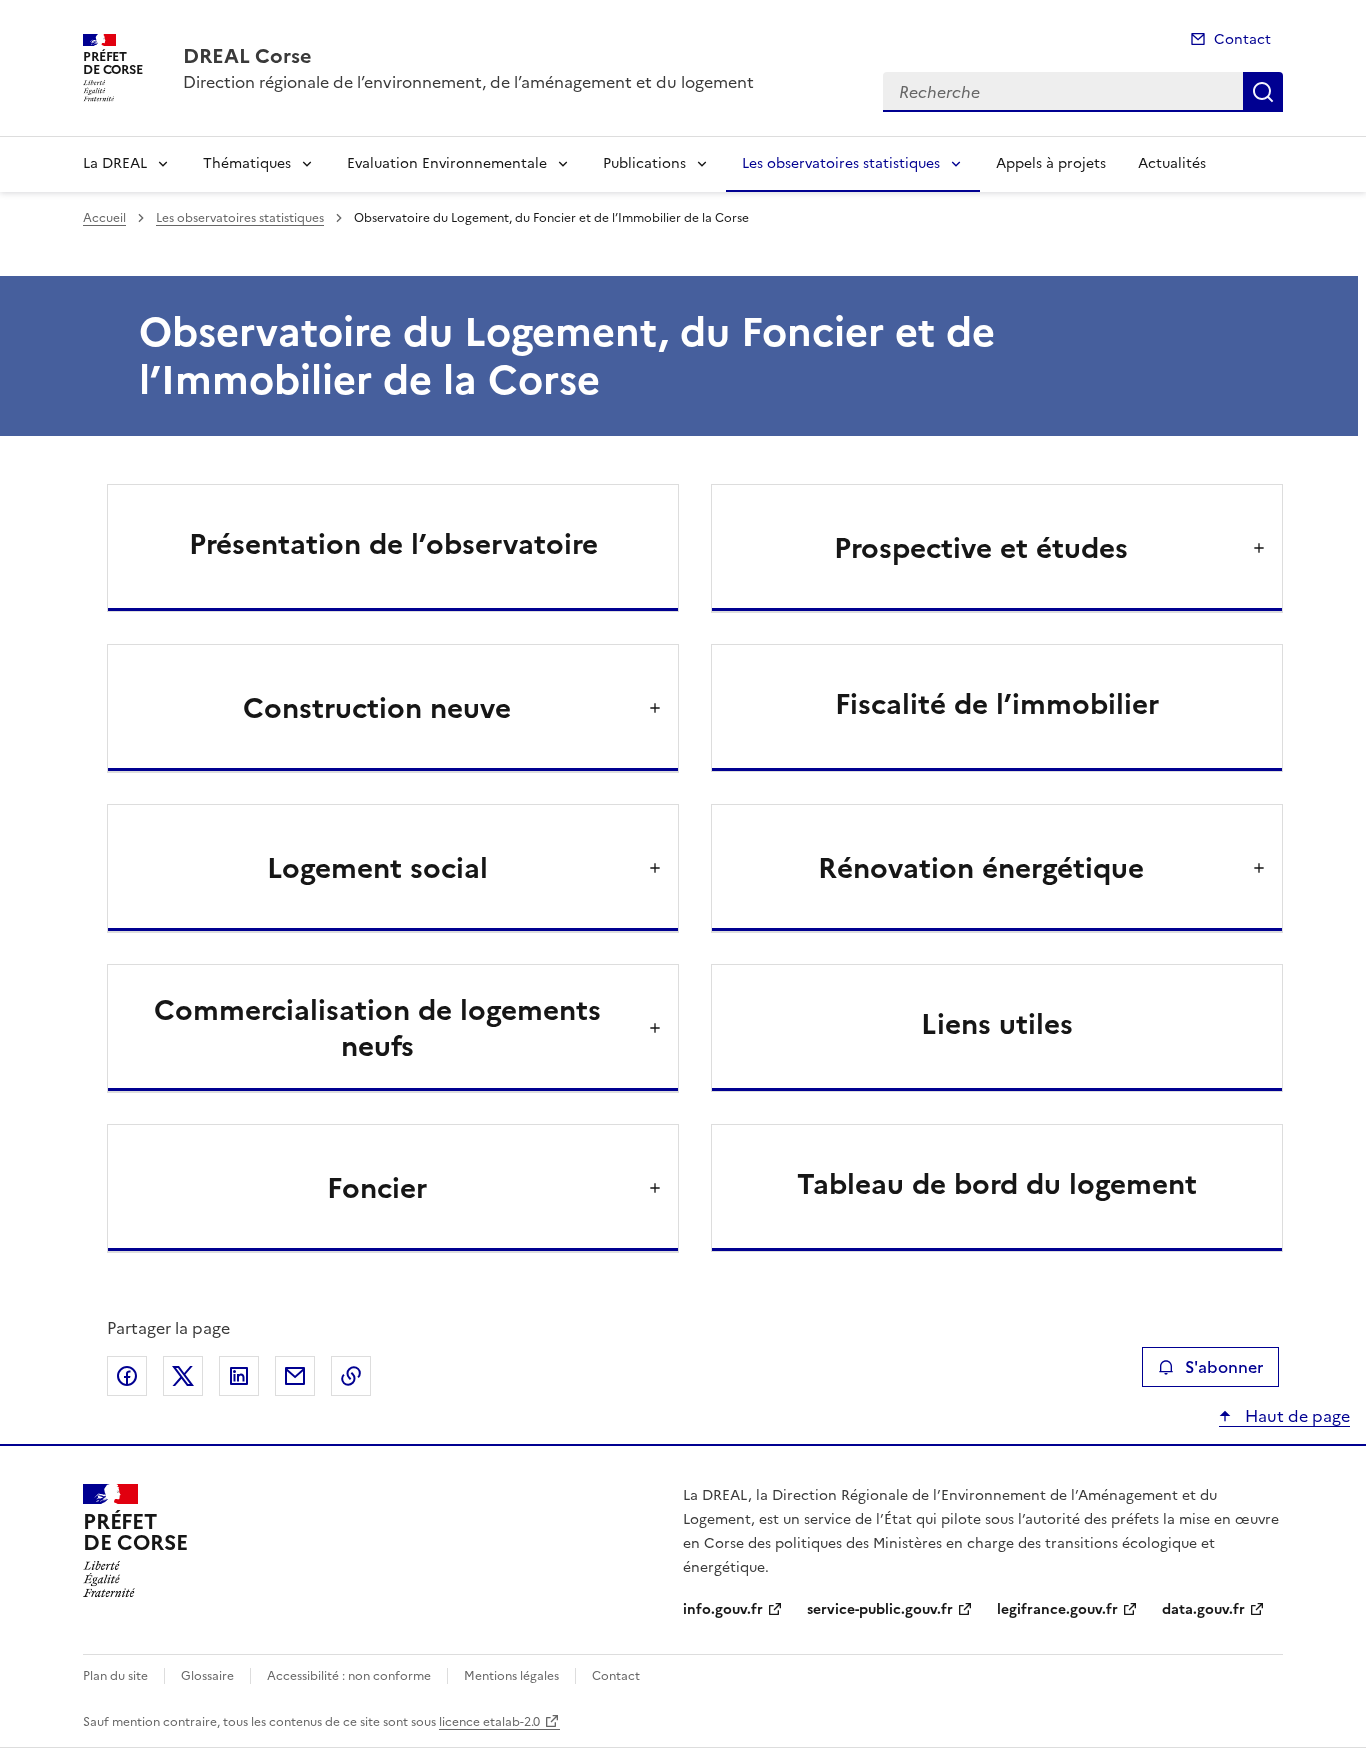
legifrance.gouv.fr (1057, 1609)
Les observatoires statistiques (841, 163)
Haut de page (1295, 1416)
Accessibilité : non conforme (349, 1676)
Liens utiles (997, 1024)
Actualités (1172, 163)
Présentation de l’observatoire (393, 544)
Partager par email (295, 1376)
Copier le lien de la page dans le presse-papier (351, 1376)
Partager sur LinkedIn (239, 1376)
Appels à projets (1051, 163)
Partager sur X (183, 1376)
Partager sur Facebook (127, 1376)
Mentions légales (511, 1676)
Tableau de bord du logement (997, 1184)
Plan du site (115, 1676)
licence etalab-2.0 (489, 1722)
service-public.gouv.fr (880, 1609)
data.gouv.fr (1203, 1609)
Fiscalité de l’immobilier (997, 704)
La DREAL (115, 163)
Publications (644, 163)
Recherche (1263, 92)
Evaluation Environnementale (447, 163)
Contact (1242, 39)
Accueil (104, 218)
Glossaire (207, 1676)
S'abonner (1224, 1367)
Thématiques (247, 163)
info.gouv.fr (723, 1609)
